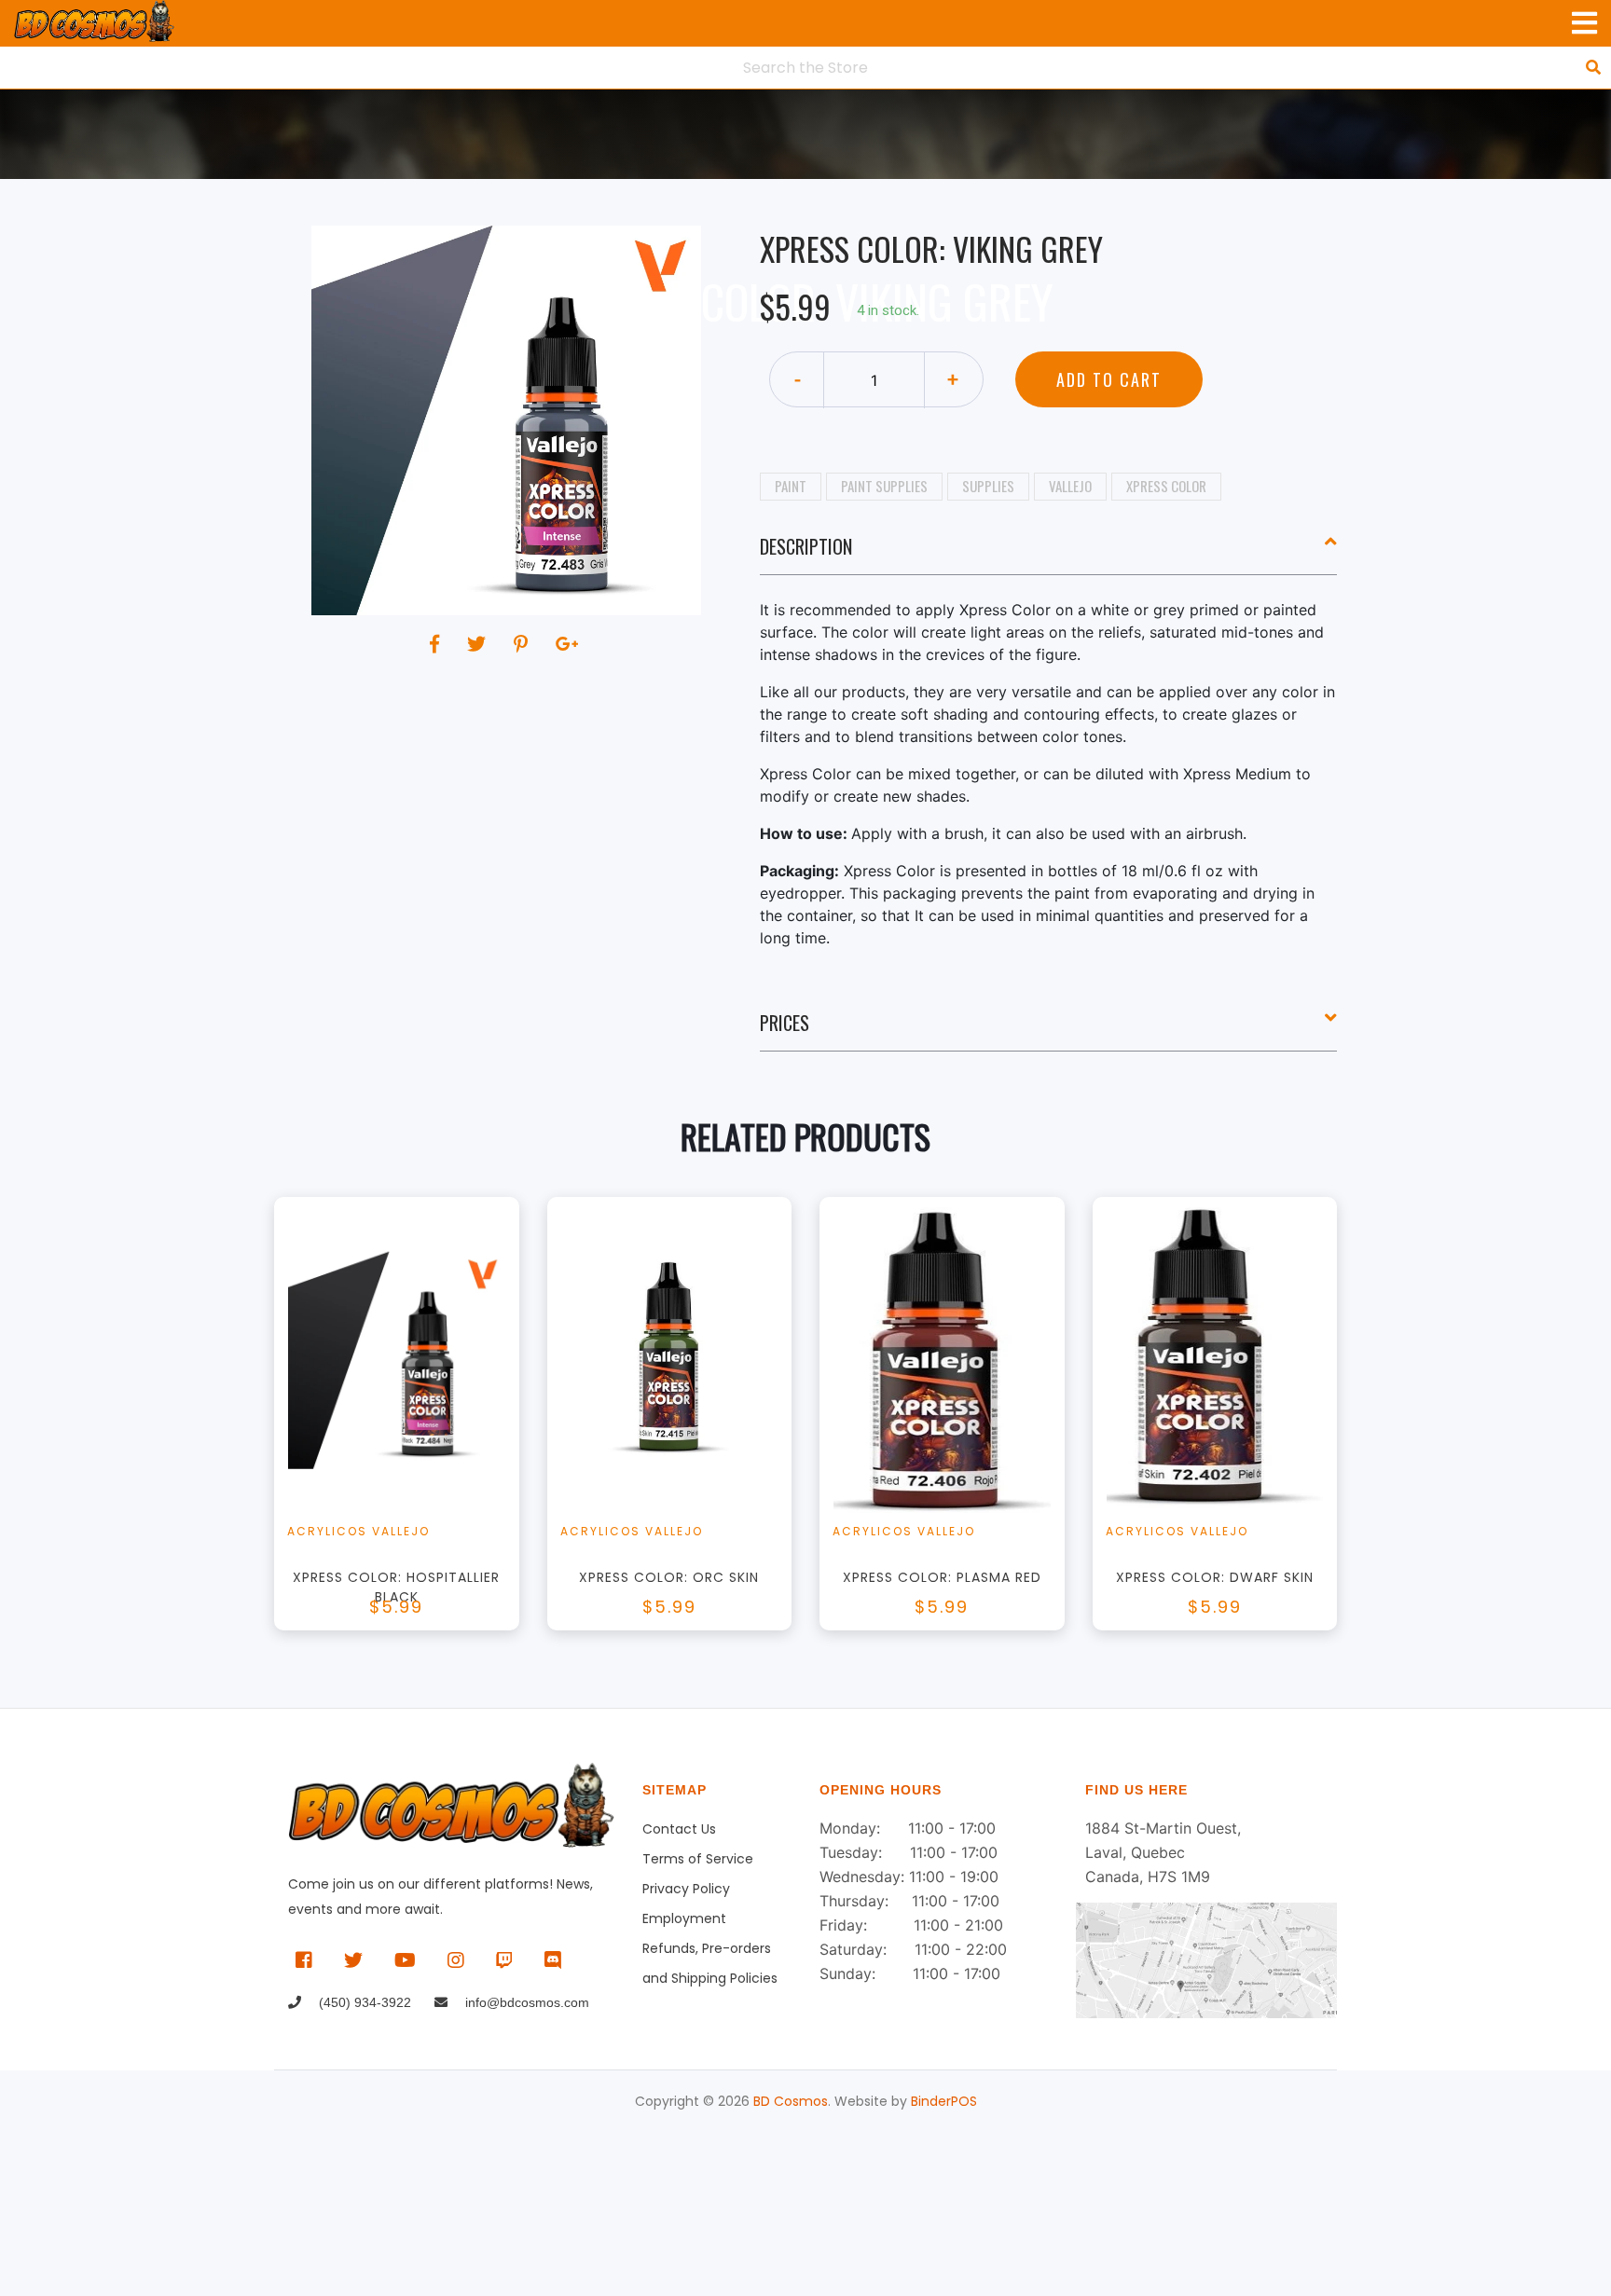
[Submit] (1593, 67)
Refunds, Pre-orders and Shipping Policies (710, 1951)
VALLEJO (1070, 486)
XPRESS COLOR (1166, 486)
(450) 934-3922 (363, 2002)
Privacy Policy (686, 1889)
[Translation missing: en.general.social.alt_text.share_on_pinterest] (523, 644)
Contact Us (679, 1829)
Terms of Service (698, 1859)
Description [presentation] (806, 546)
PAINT (791, 486)
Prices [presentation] (785, 1023)
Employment (684, 1918)
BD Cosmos (791, 2101)
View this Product (405, 1442)
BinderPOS (944, 2101)
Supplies (988, 486)
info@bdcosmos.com (525, 2002)
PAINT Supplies (884, 486)
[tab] (1049, 554)
